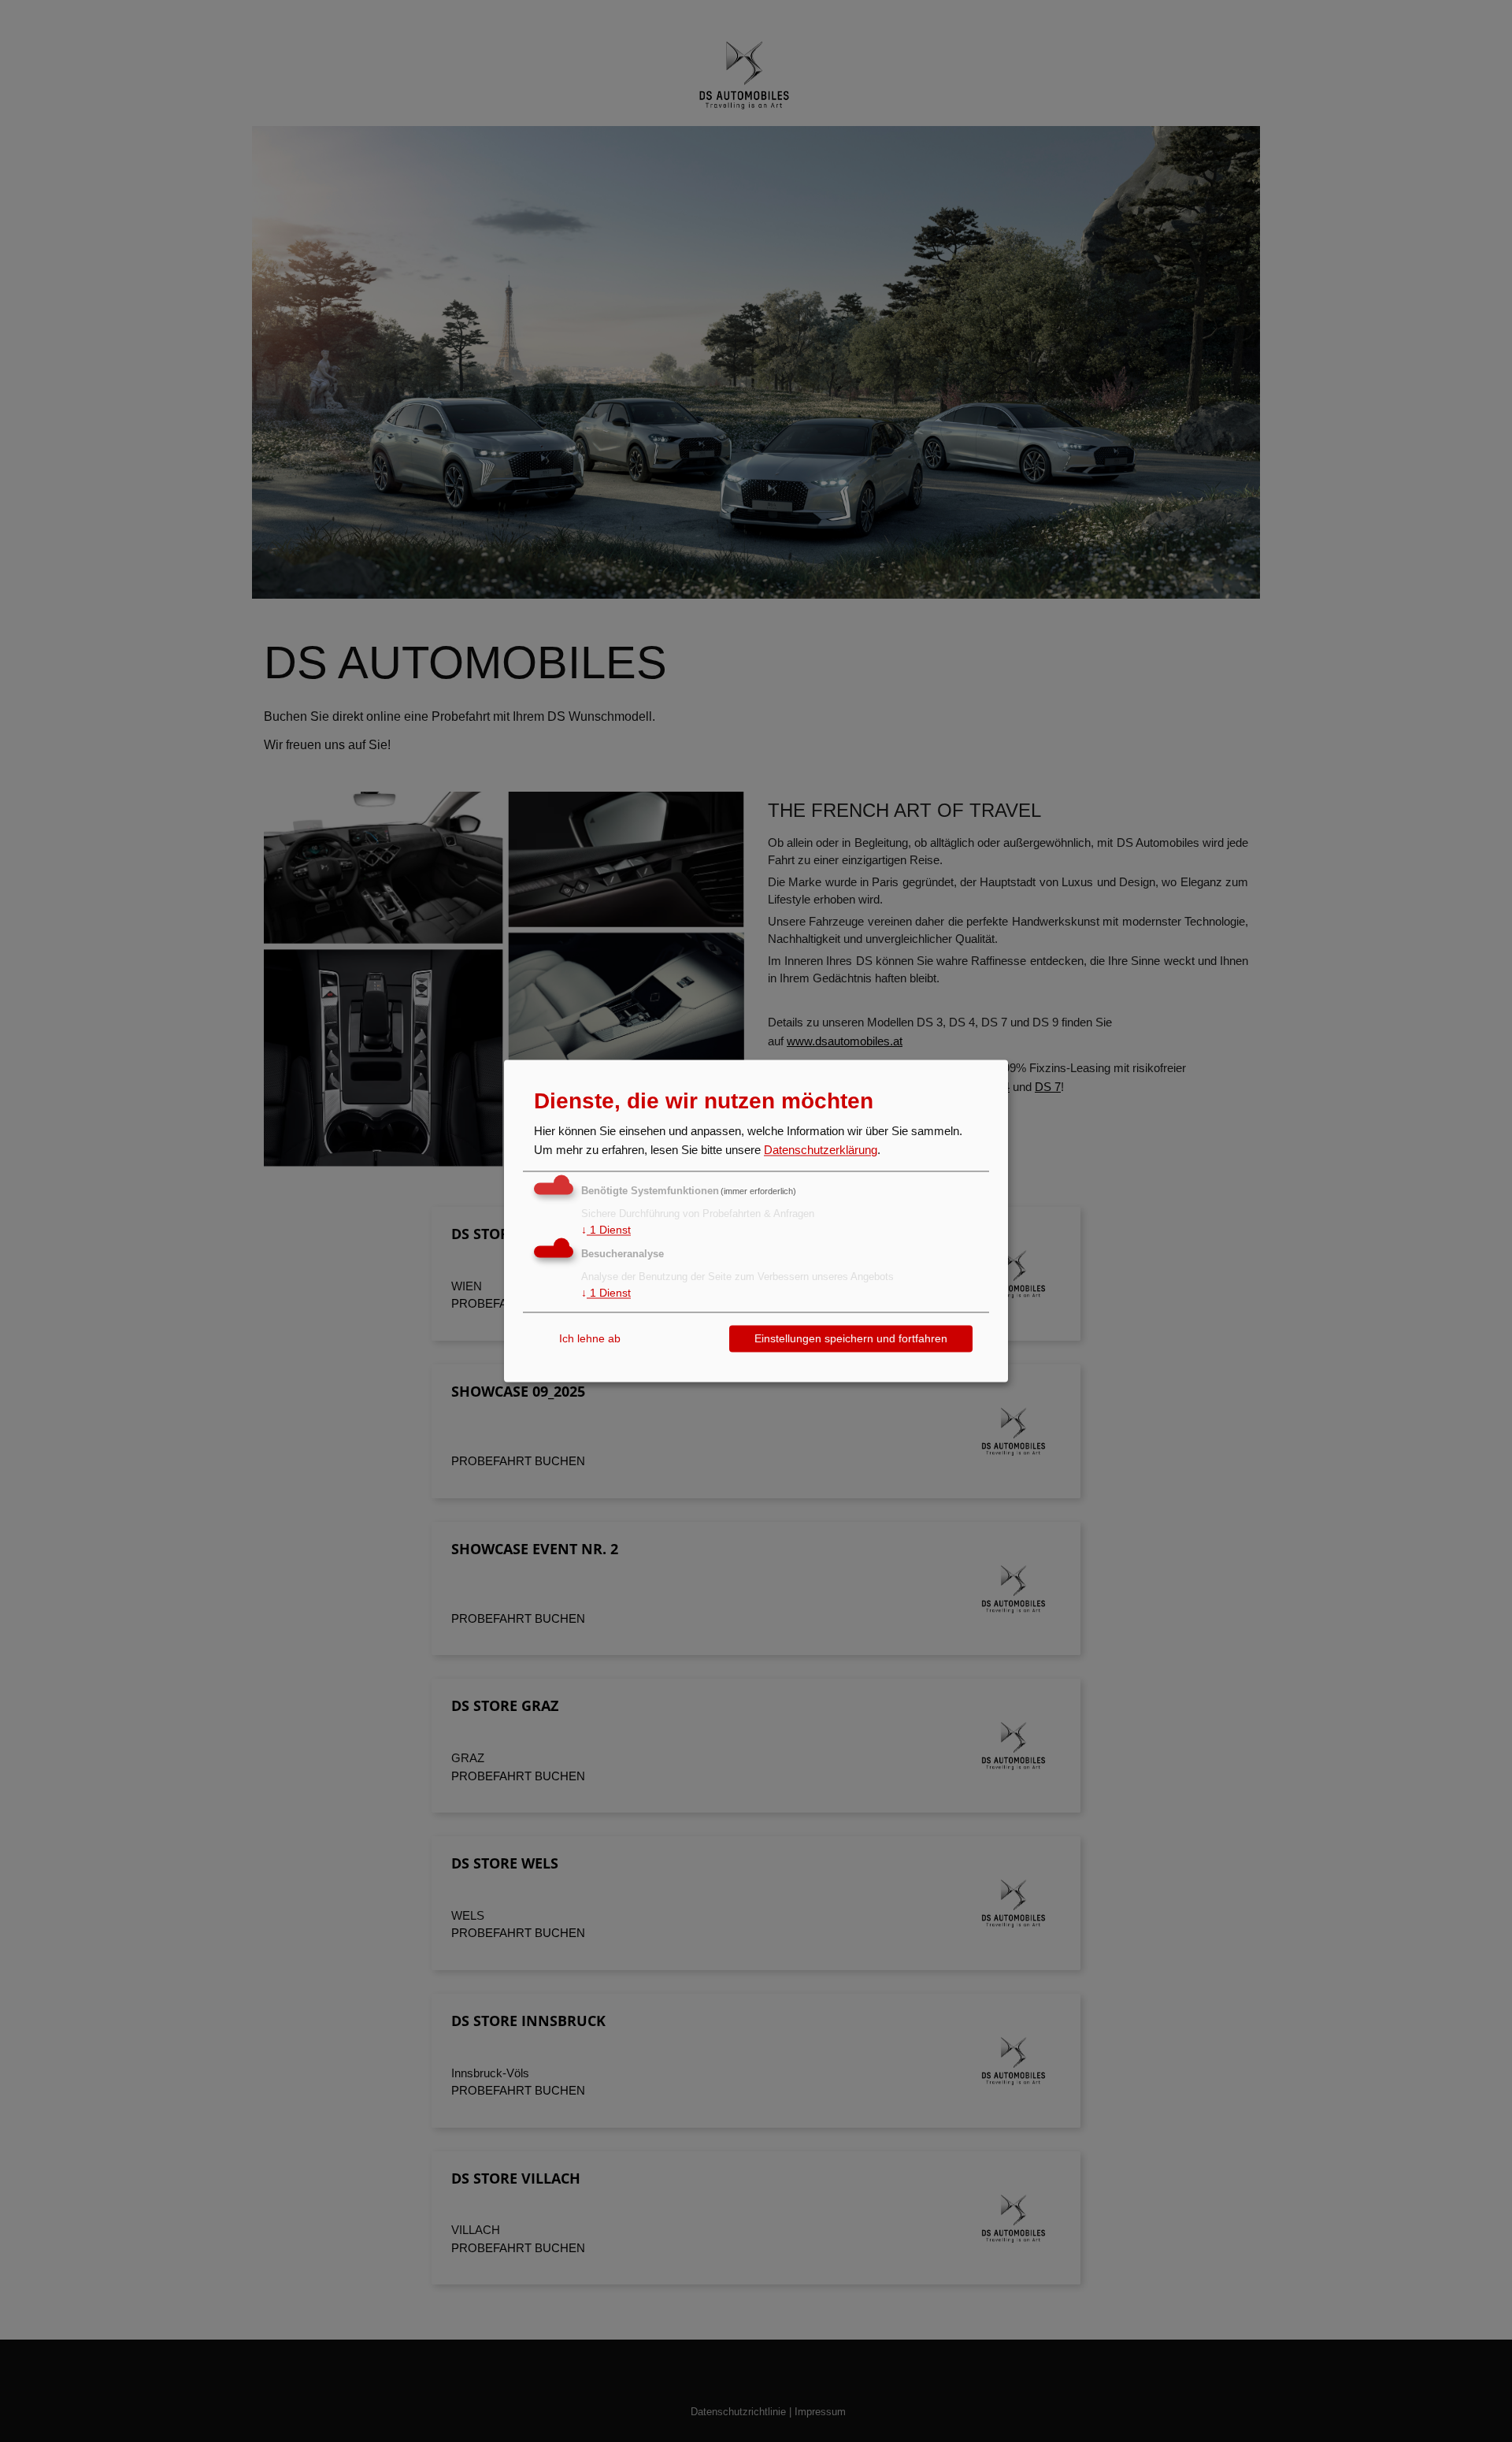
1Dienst (606, 1230)
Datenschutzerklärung (821, 1150)
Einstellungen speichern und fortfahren (851, 1338)
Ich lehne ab (590, 1338)
